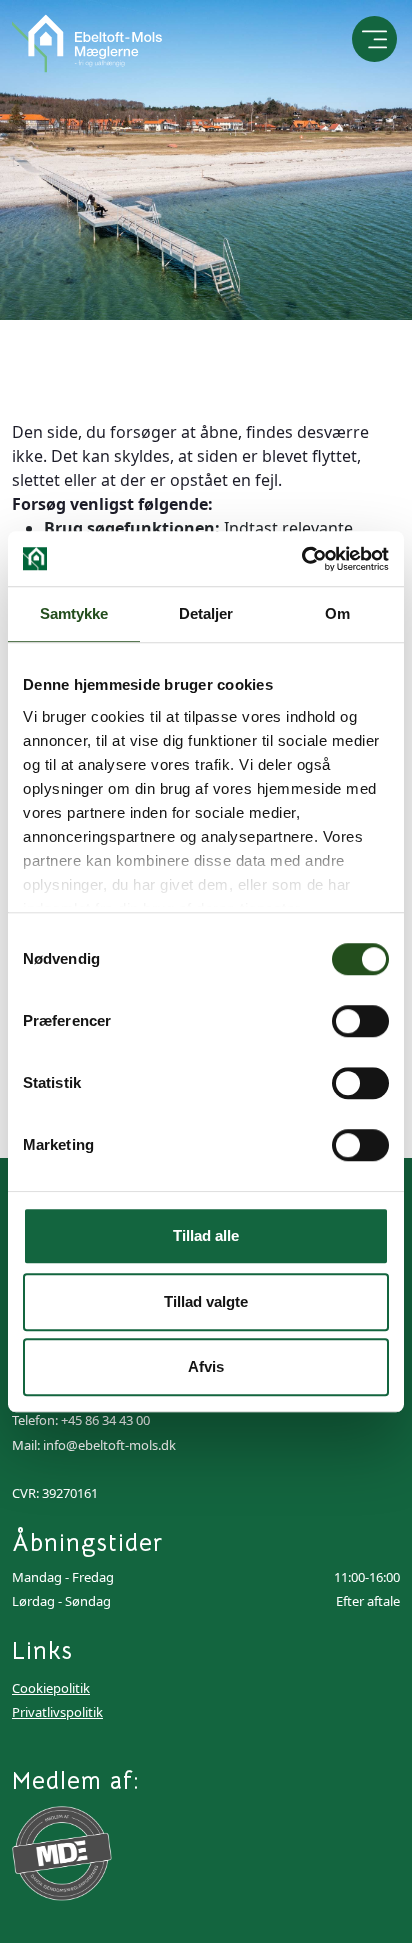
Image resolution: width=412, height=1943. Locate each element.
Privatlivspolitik (57, 1712)
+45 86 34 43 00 (105, 1420)
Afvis (206, 1366)
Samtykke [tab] (74, 613)
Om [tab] (337, 613)
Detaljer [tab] (206, 613)
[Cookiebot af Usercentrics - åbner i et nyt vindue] (301, 559)
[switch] (360, 1021)
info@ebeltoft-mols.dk (109, 1445)
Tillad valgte (206, 1301)
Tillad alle (206, 1235)
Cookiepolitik (51, 1688)
